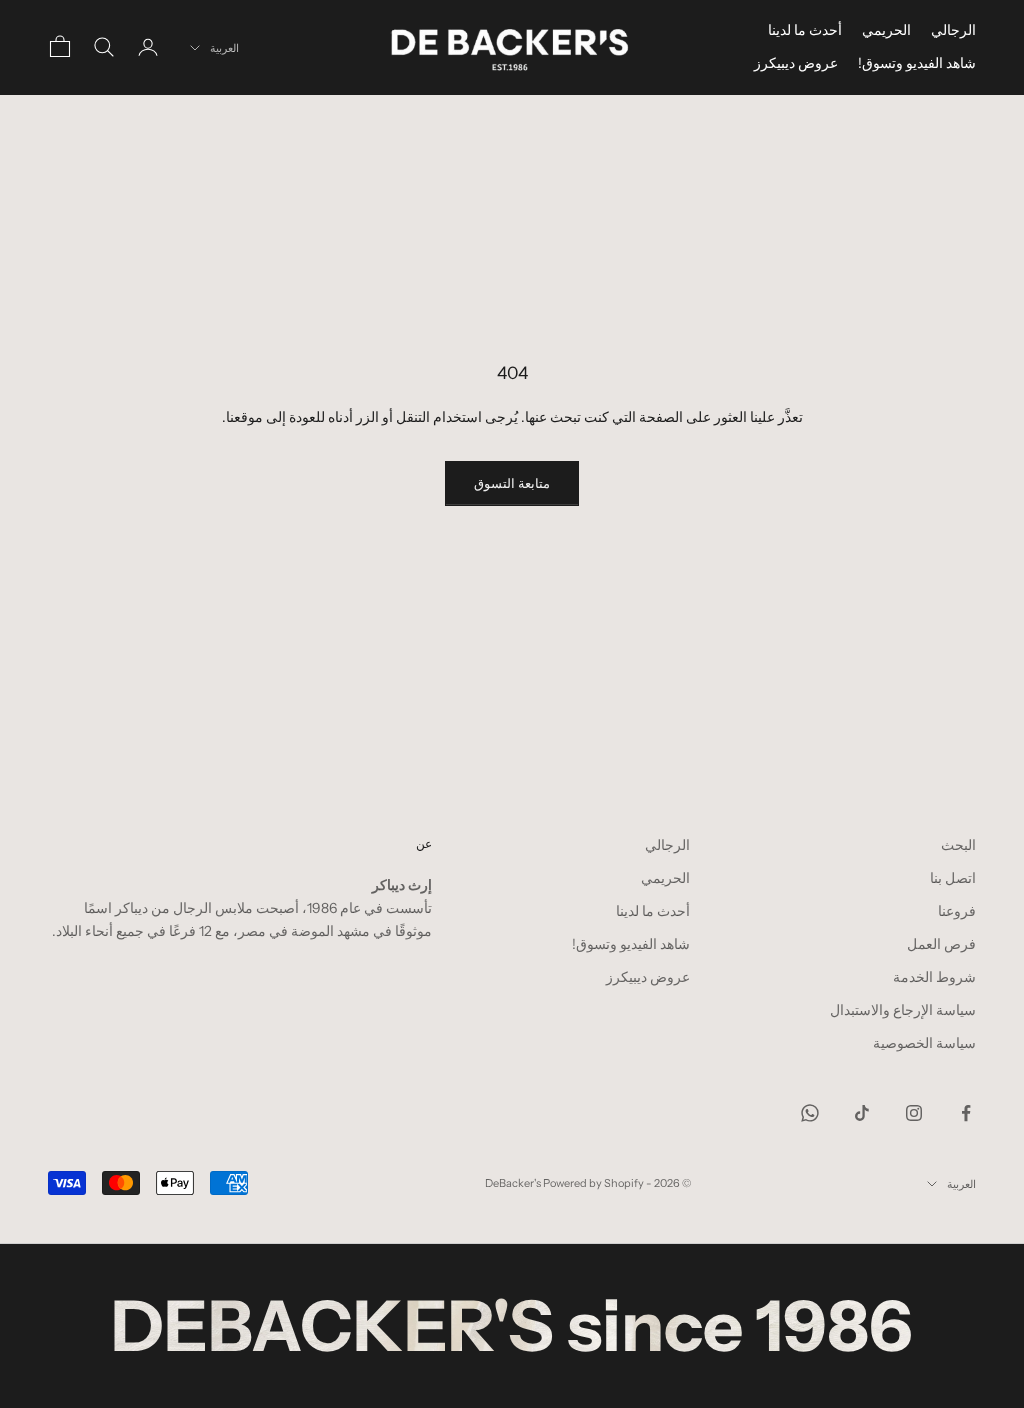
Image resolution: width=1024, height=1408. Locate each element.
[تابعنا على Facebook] (966, 1113)
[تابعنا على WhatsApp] (810, 1113)
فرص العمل (941, 944)
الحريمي (886, 30)
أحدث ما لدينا (805, 30)
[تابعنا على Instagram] (914, 1113)
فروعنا (957, 911)
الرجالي (953, 30)
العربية (224, 48)
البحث (958, 845)
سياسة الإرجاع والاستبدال (903, 1010)
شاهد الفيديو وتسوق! (917, 63)
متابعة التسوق (512, 483)
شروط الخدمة (934, 977)
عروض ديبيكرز (796, 63)
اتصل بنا (953, 878)
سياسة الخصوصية (924, 1043)
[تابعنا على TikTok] (862, 1113)
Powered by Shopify (593, 1183)
